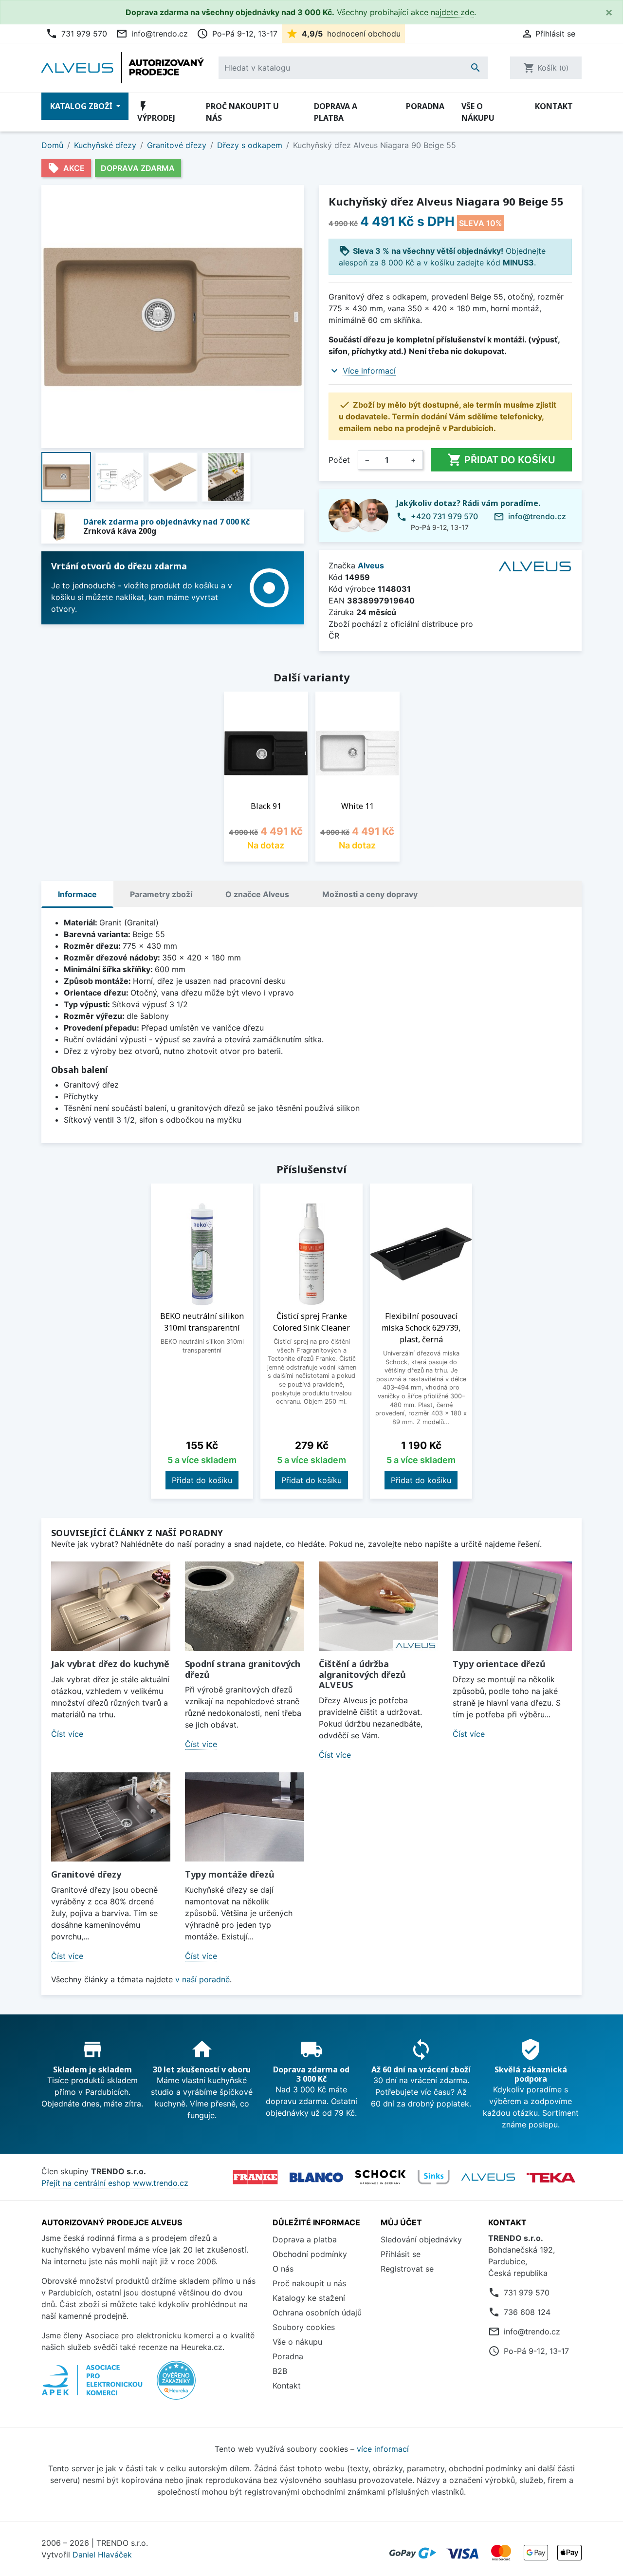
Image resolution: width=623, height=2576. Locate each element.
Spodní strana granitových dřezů (243, 1669)
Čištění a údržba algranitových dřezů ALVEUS (362, 1674)
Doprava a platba (336, 112)
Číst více (67, 1734)
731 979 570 (76, 34)
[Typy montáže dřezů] (245, 1817)
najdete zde (452, 12)
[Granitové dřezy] (111, 1817)
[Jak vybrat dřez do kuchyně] (111, 1606)
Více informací (369, 371)
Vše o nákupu (478, 112)
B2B (280, 2371)
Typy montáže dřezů (230, 1874)
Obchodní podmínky (310, 2254)
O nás (283, 2269)
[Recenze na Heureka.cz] (176, 2386)
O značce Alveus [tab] (257, 894)
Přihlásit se (401, 2254)
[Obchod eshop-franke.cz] (255, 2177)
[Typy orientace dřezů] (512, 1606)
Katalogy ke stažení (309, 2298)
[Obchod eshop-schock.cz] (380, 2177)
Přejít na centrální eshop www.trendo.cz (115, 2183)
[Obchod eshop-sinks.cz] (434, 2177)
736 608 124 (527, 2312)
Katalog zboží (82, 106)
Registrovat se (407, 2269)
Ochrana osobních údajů (317, 2313)
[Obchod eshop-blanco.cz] (316, 2177)
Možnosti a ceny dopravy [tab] (370, 894)
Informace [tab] (77, 894)
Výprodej (156, 112)
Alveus (371, 565)
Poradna (425, 106)
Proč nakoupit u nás (242, 112)
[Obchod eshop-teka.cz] (551, 2177)
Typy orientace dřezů (499, 1664)
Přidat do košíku (501, 460)
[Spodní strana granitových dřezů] (245, 1606)
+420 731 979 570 (444, 516)
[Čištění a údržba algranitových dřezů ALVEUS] (378, 1606)
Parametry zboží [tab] (161, 894)
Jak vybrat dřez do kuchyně (110, 1664)
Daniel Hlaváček (102, 2555)
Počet (339, 460)
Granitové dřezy (86, 1874)
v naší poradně (202, 1979)
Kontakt (554, 106)
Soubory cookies (304, 2327)
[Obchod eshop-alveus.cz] (488, 2177)
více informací (383, 2449)
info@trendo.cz (152, 34)
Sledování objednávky (421, 2239)
